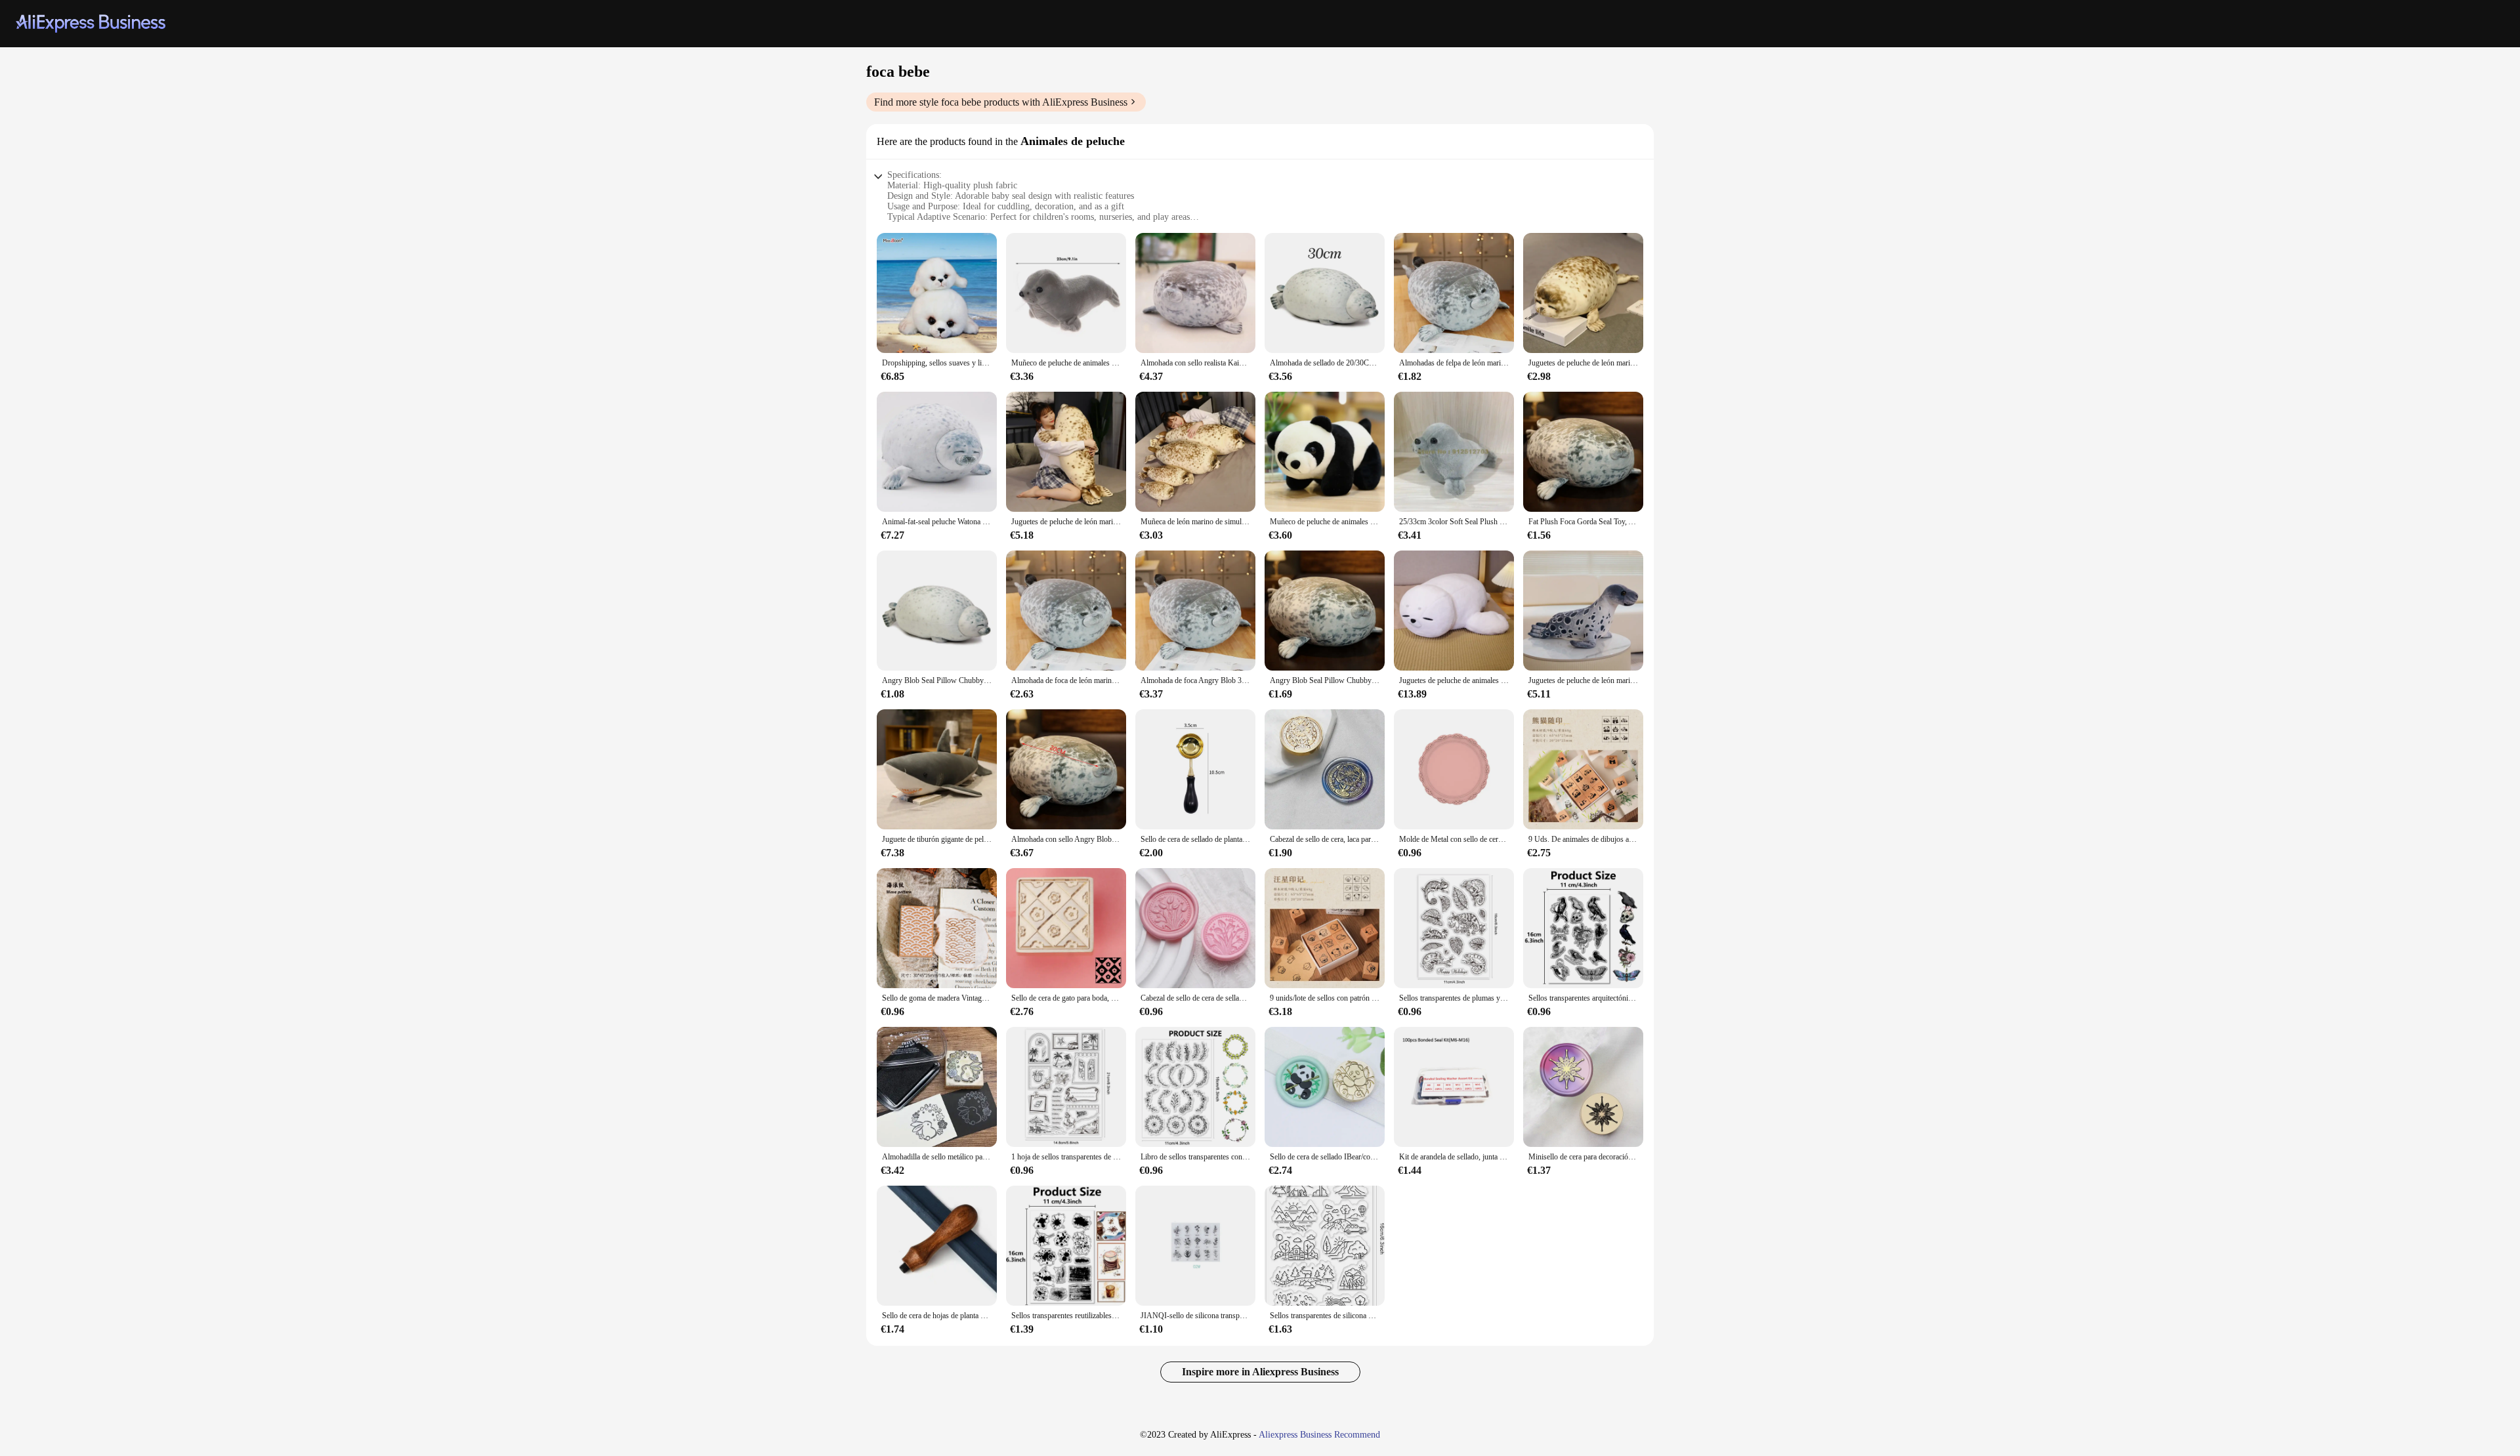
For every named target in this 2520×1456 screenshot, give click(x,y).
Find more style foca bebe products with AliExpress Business (1001, 102)
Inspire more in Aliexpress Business (1260, 1372)
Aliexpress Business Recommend (1319, 1435)
